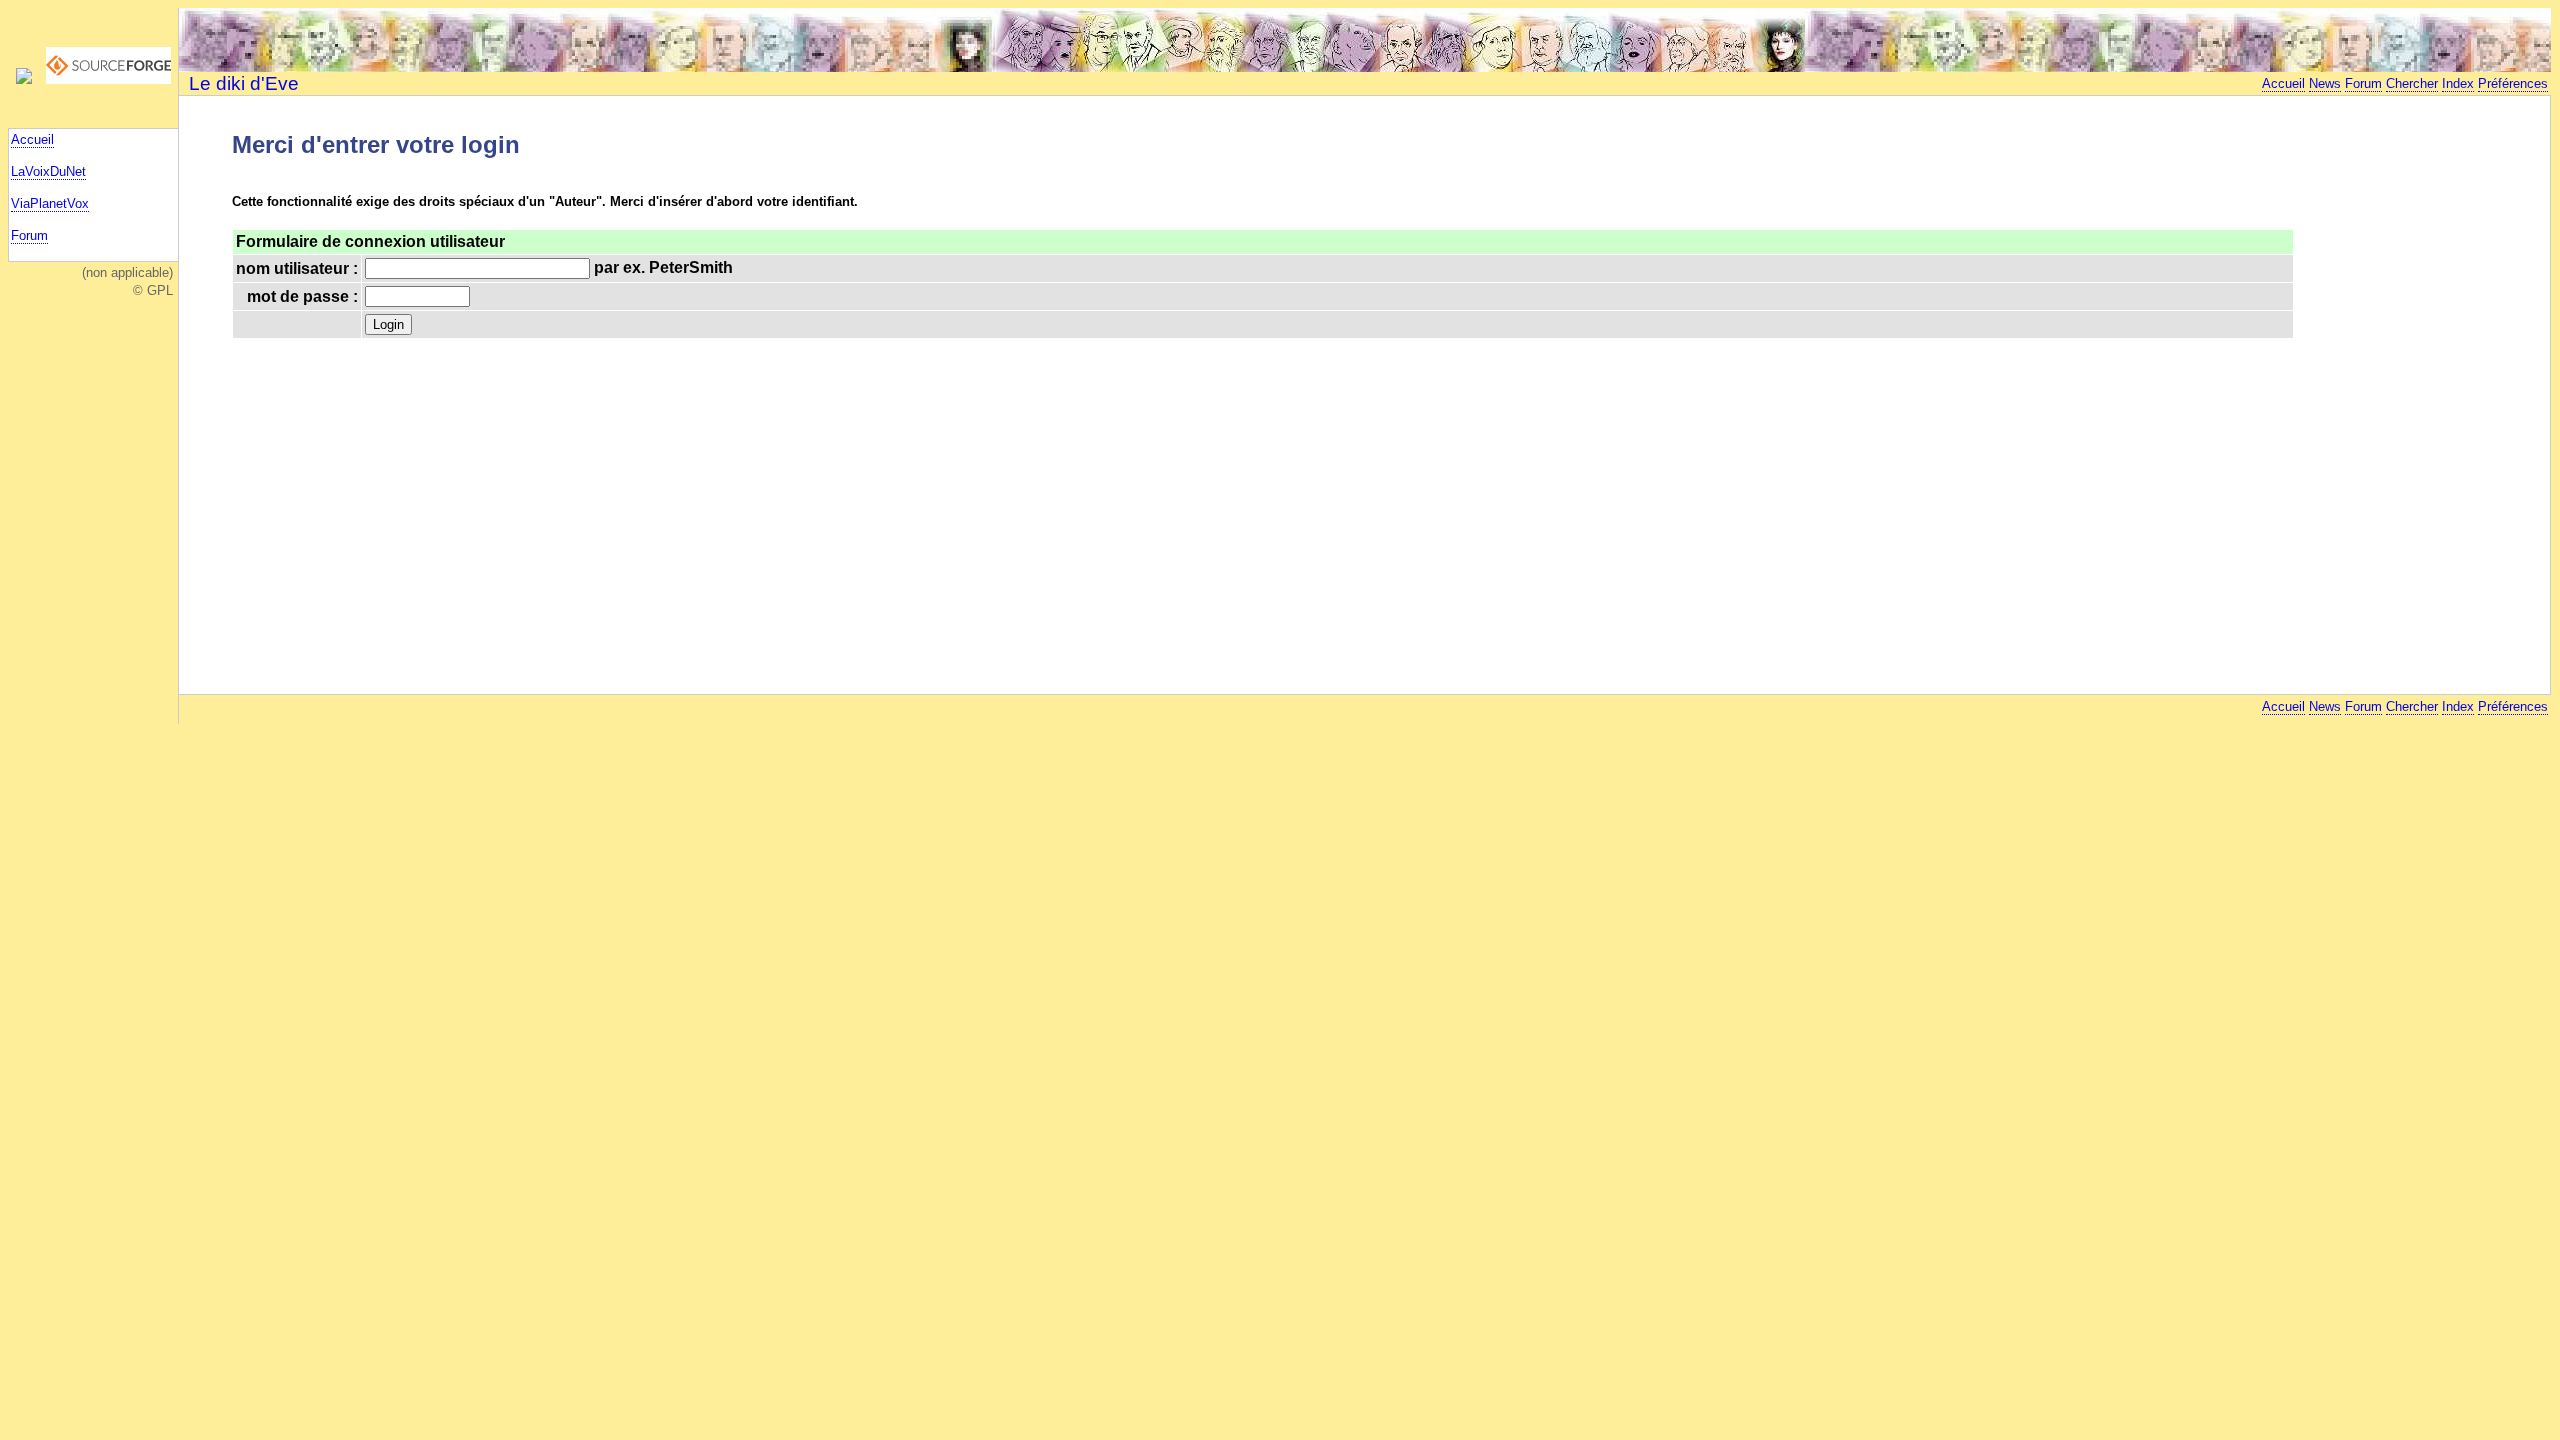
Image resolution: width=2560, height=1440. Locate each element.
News (2325, 83)
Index (2458, 83)
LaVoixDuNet (48, 171)
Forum (29, 235)
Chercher (2412, 83)
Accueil (32, 139)
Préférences (2513, 83)
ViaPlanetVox (50, 203)
